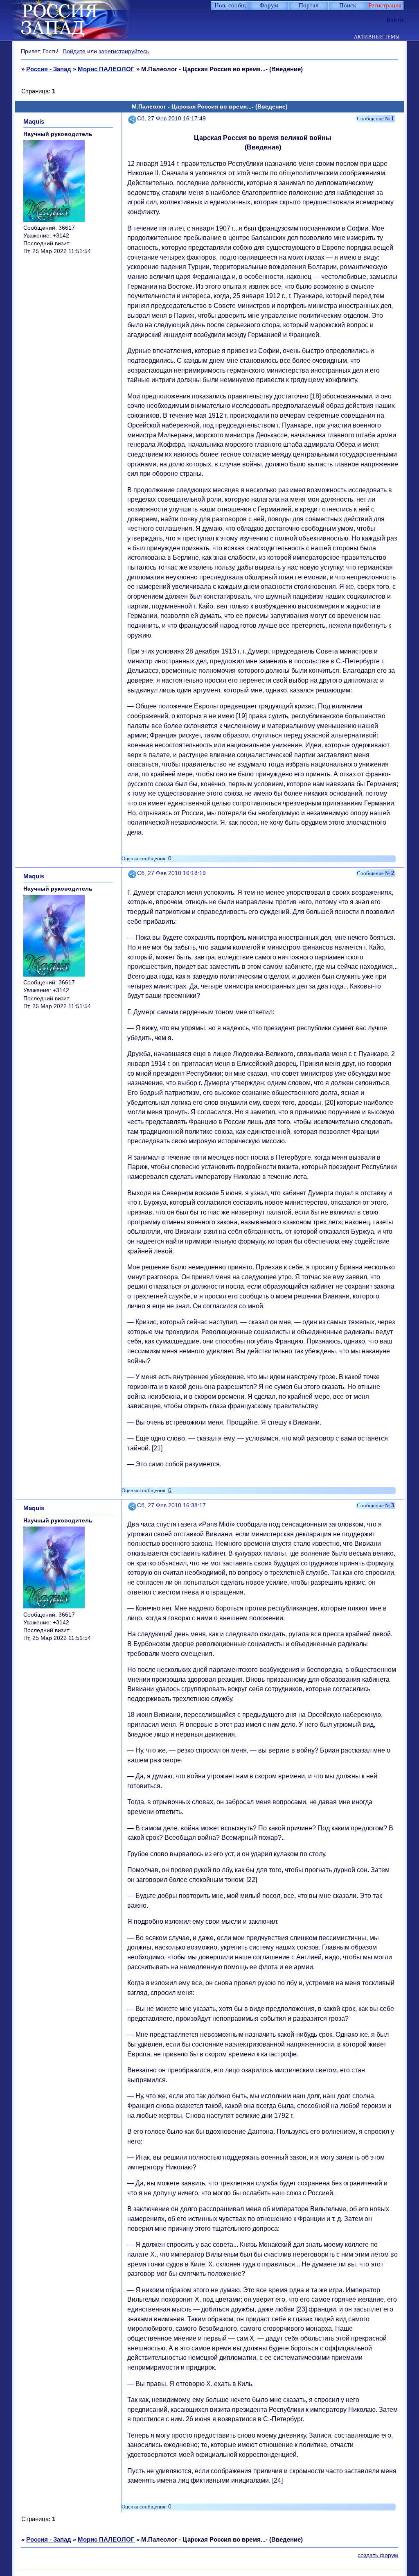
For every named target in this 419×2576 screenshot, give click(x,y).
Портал (309, 5)
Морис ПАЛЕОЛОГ (106, 69)
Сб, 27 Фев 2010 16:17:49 (171, 119)
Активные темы (377, 37)
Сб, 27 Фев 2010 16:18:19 (171, 873)
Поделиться (133, 119)
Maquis (34, 121)
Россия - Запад (49, 69)
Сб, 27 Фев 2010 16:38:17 (171, 1505)
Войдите (74, 51)
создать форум (378, 2555)
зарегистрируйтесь (124, 51)
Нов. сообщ (230, 5)
